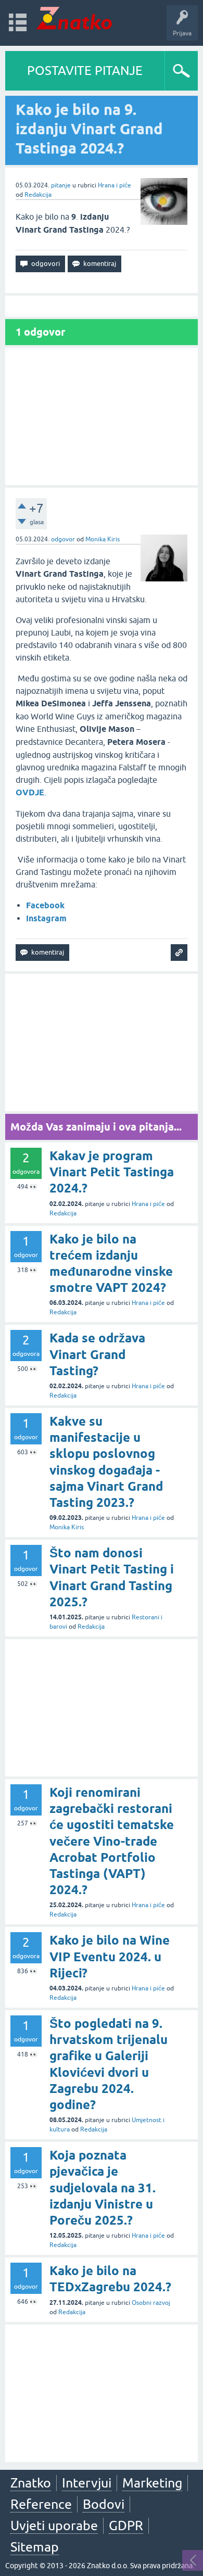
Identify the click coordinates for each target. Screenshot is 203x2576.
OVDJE (30, 792)
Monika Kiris (103, 539)
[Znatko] (74, 18)
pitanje (61, 185)
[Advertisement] (102, 416)
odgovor (63, 539)
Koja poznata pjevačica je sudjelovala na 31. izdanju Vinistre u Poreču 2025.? (103, 2188)
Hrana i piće (115, 185)
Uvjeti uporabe (54, 2526)
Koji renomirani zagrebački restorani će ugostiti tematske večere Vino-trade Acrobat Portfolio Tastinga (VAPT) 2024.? (112, 1841)
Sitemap (35, 2547)
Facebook (45, 905)
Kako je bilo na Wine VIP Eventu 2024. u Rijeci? (110, 1956)
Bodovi (104, 2504)
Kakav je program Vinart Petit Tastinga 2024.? (112, 1172)
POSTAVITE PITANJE (85, 71)
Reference (41, 2504)
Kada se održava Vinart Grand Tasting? (97, 1354)
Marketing (152, 2483)
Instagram (46, 918)
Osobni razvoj (151, 2303)
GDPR (126, 2526)
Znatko (31, 2483)
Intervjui (87, 2483)
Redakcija (38, 195)
